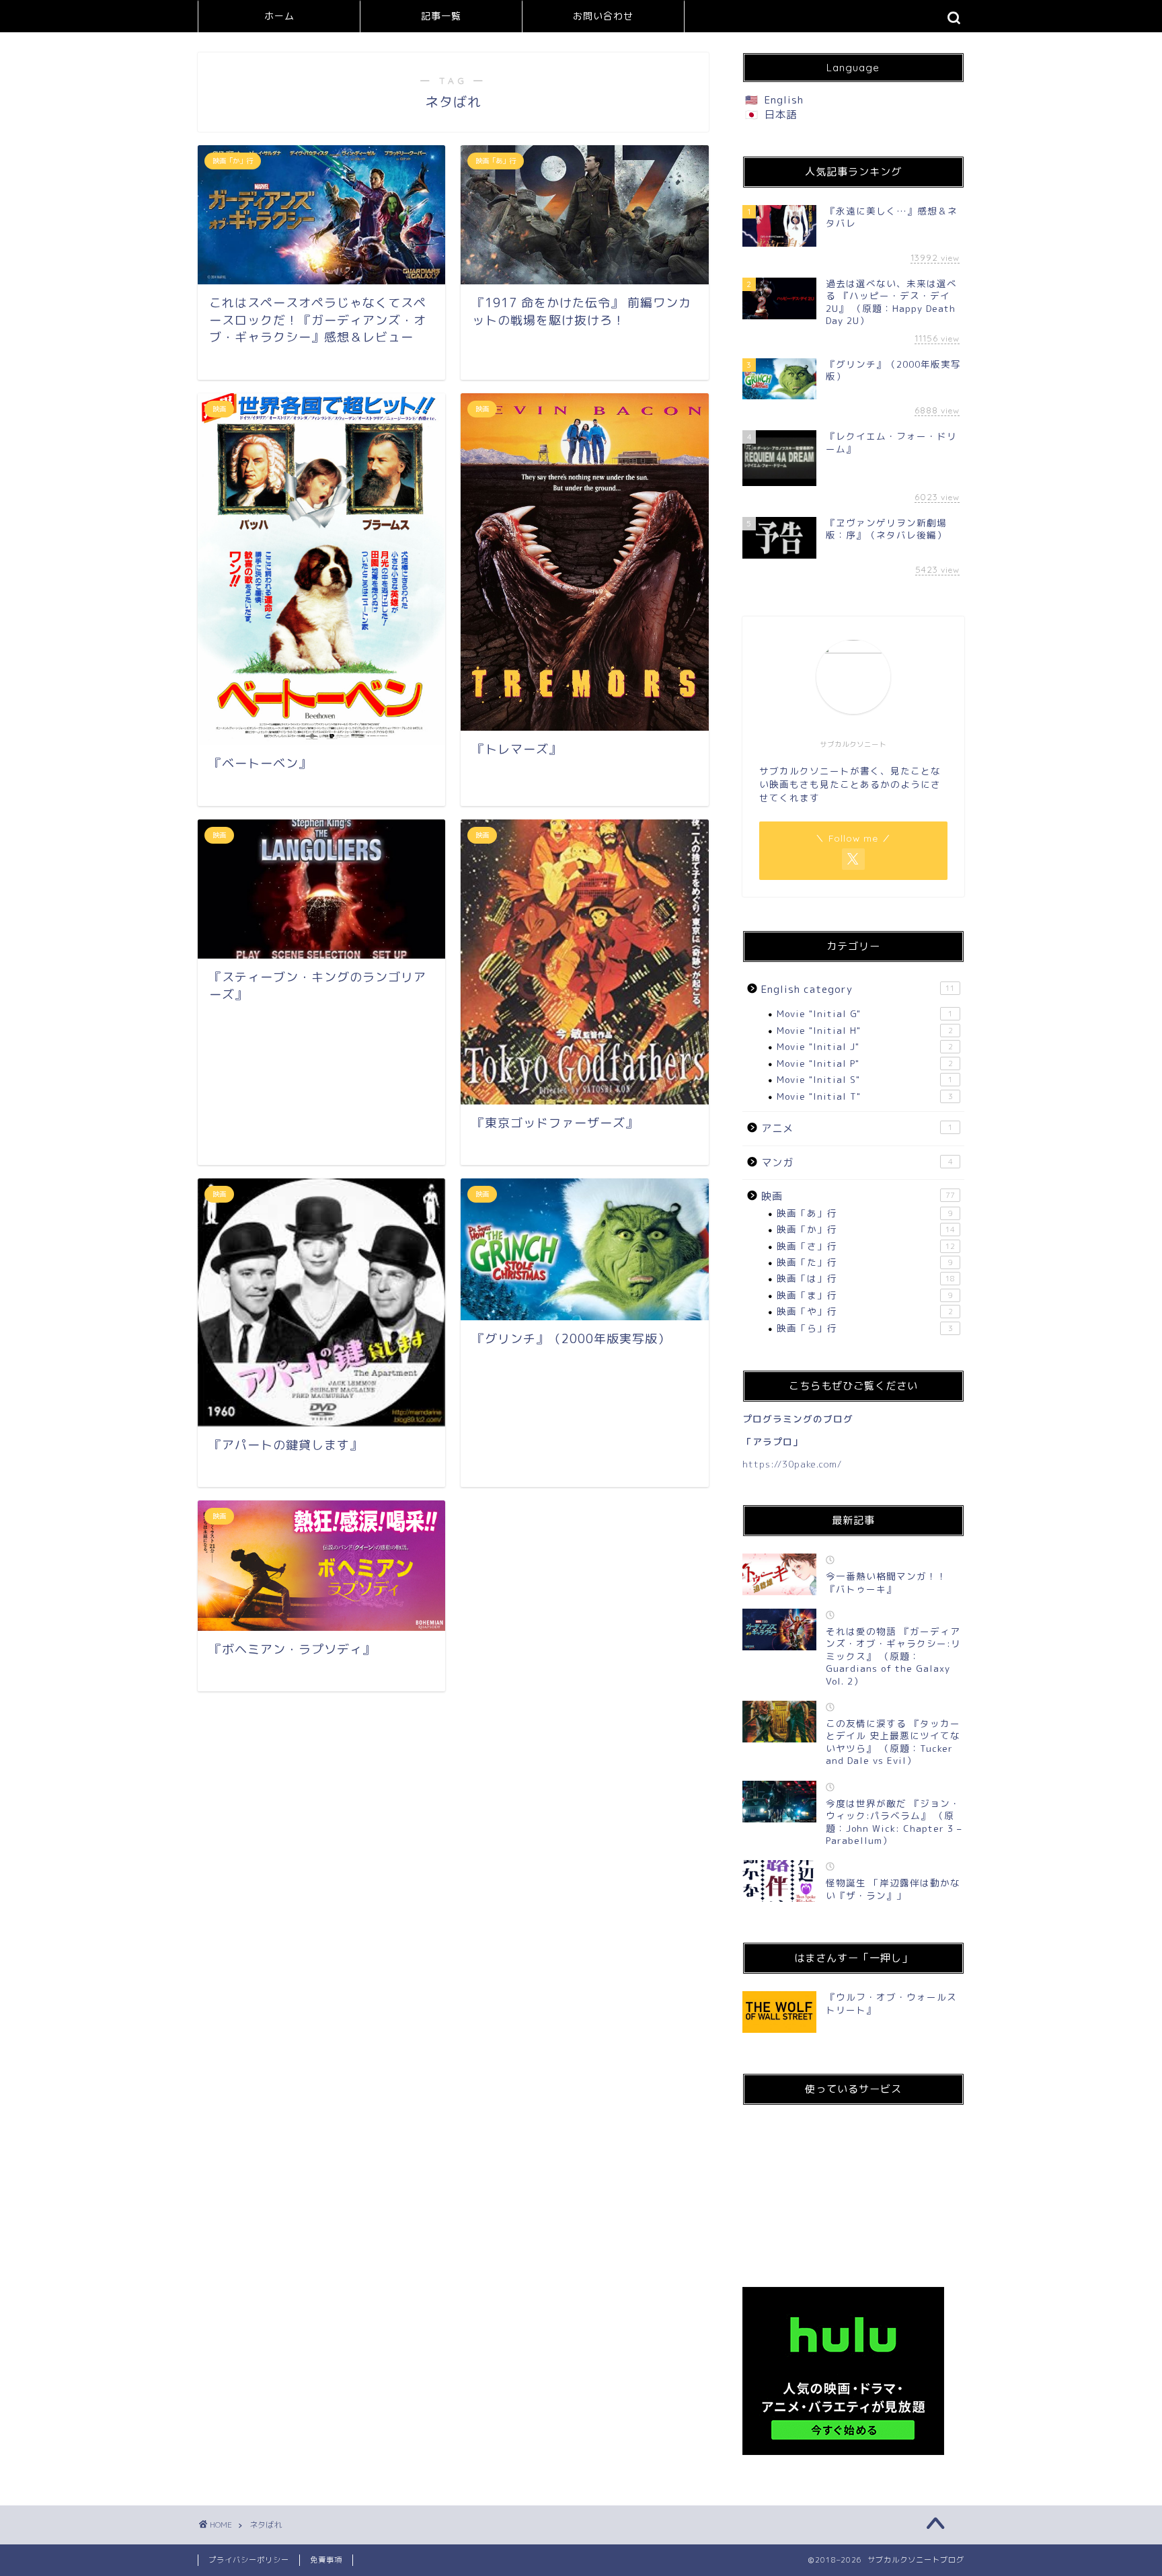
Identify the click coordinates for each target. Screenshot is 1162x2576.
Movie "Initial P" (865, 1063)
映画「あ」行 (865, 1213)
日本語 (781, 115)
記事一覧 (441, 16)
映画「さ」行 (866, 1246)
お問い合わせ (603, 16)
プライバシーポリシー (249, 2560)
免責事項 (326, 2560)
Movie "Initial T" (865, 1096)
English (784, 100)
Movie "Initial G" (865, 1013)
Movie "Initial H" (865, 1030)
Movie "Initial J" (865, 1046)
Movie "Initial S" (865, 1079)
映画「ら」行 (865, 1328)
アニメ (857, 1128)
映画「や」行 (865, 1311)
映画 (858, 1196)
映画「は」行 (866, 1278)
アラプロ (773, 1442)
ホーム (279, 16)
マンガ (857, 1163)
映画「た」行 (865, 1262)
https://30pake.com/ (792, 1464)
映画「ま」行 (865, 1295)
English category (858, 989)
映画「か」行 (866, 1229)
